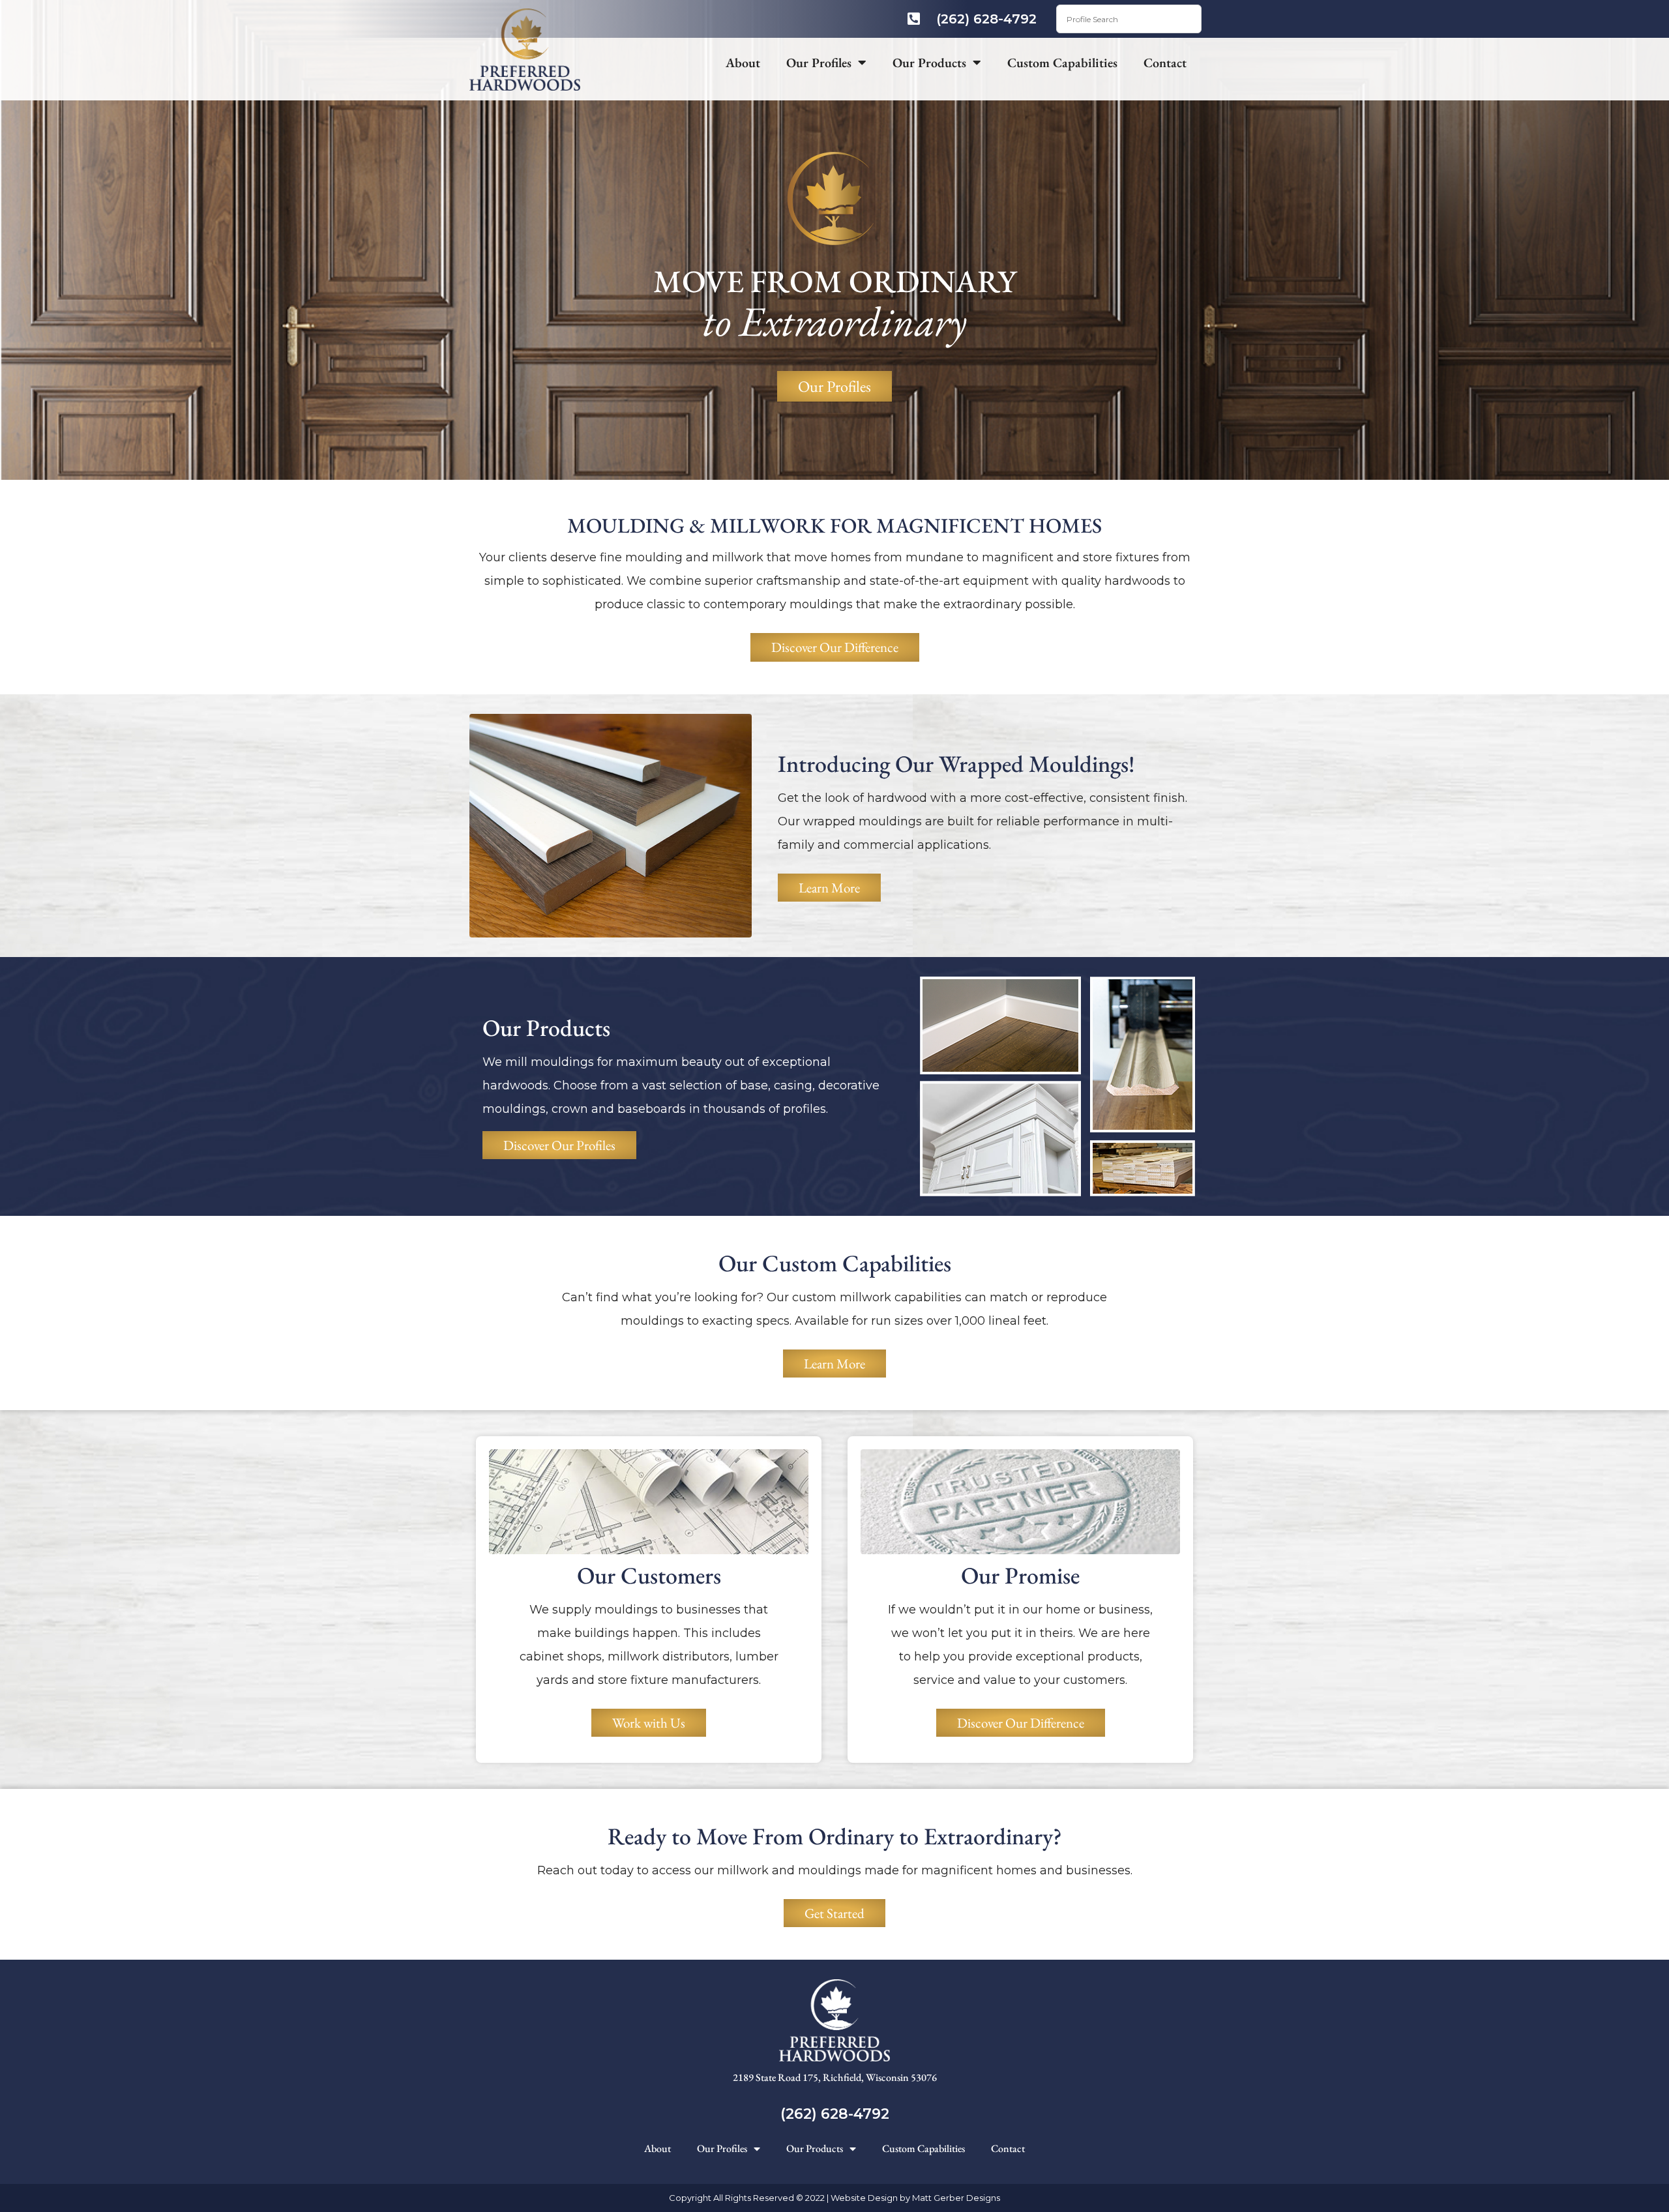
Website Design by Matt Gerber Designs (915, 2198)
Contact (1165, 63)
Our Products (929, 63)
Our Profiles (819, 63)
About (743, 63)
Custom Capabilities (1062, 63)
